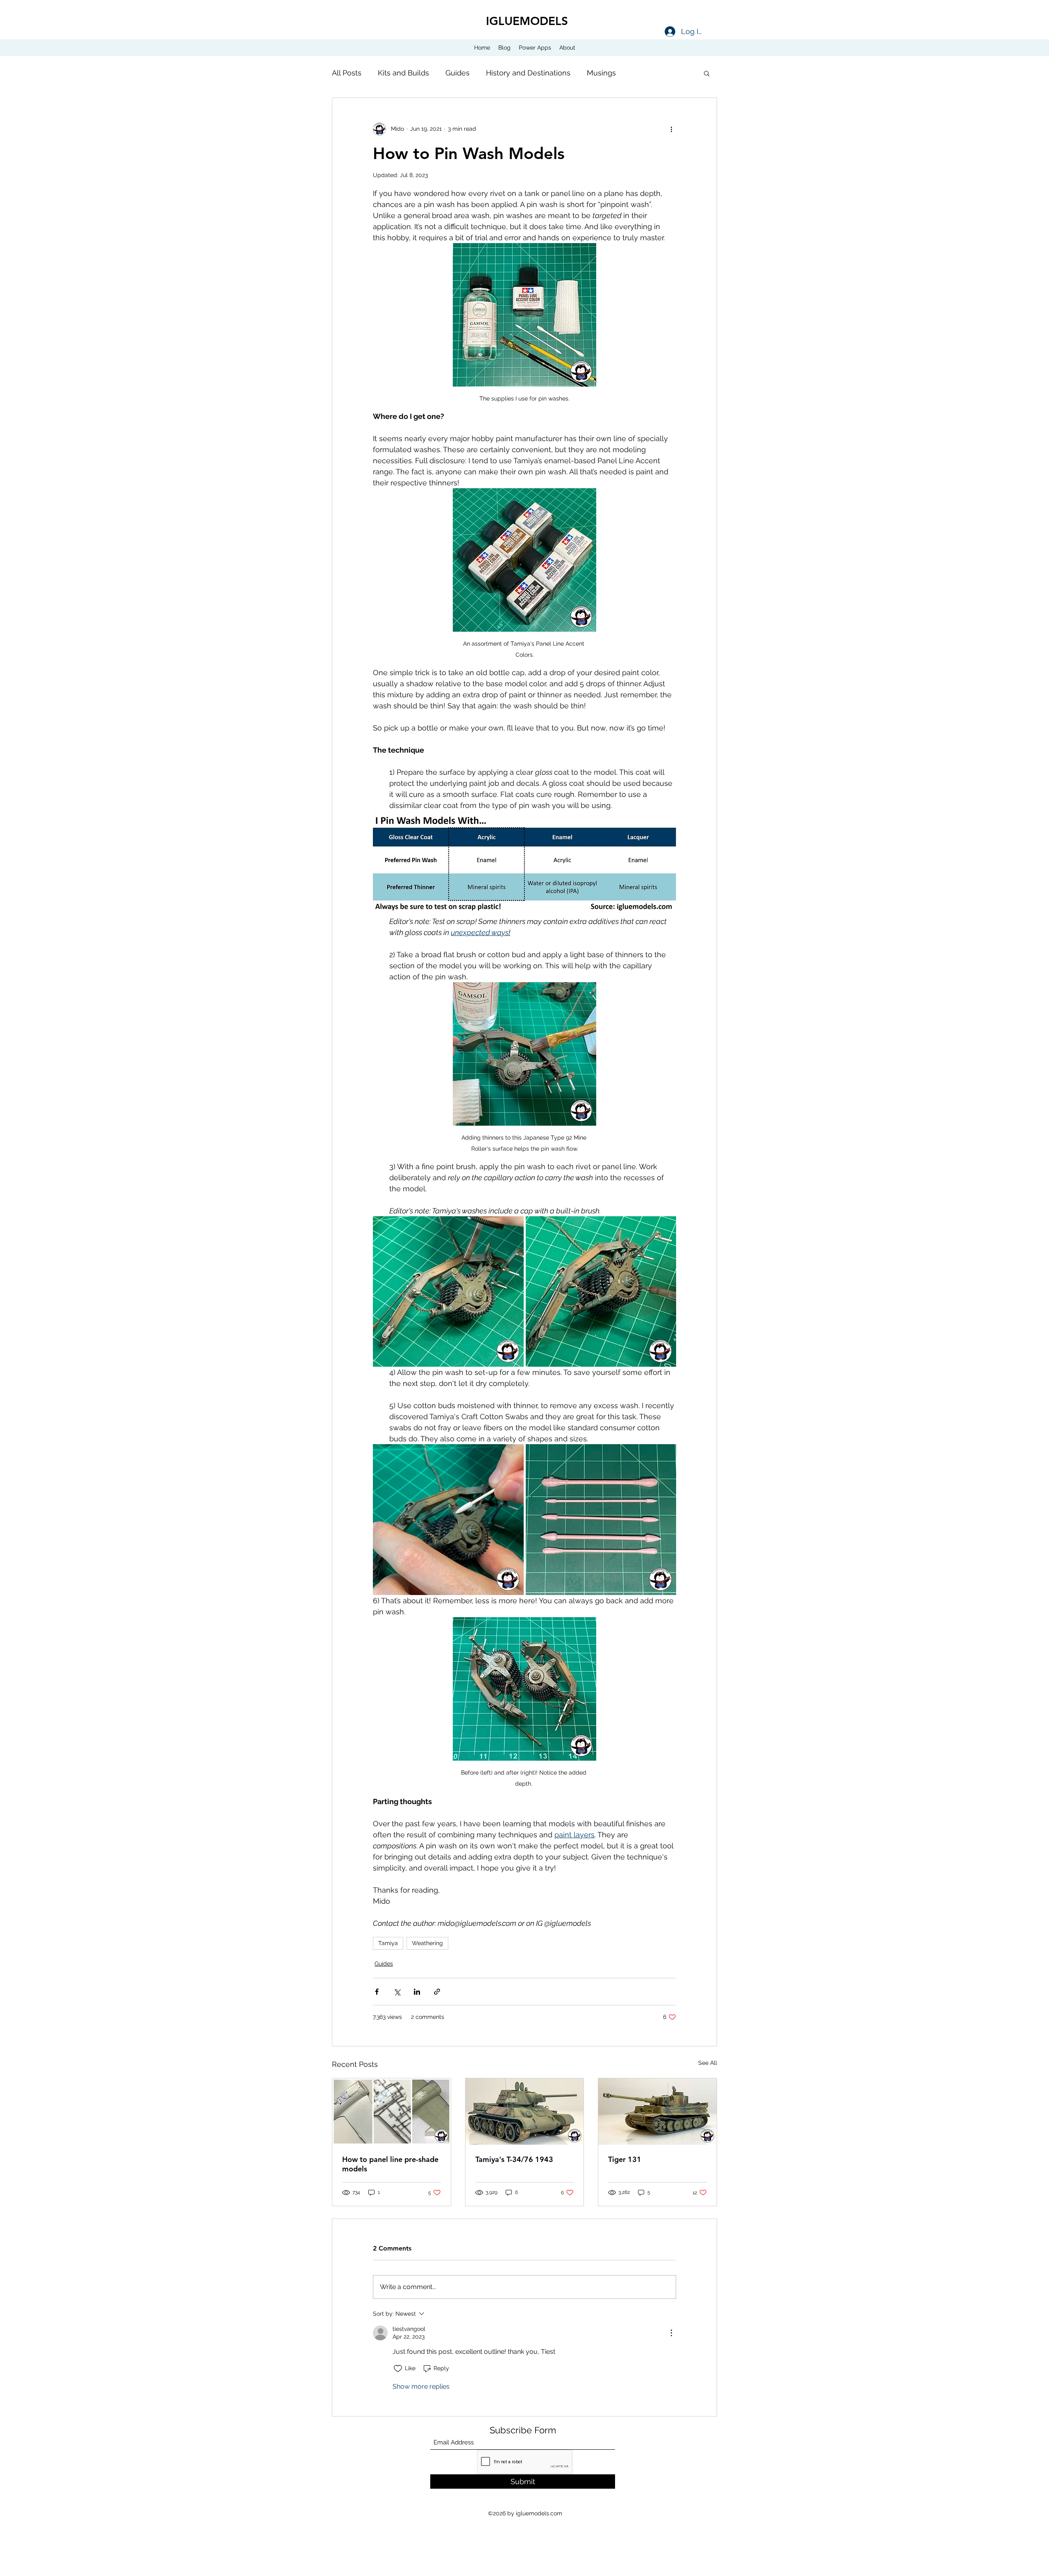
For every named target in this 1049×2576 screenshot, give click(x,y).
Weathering (427, 1943)
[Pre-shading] (392, 2112)
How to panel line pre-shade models (390, 2164)
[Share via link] (437, 1992)
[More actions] (671, 129)
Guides (458, 73)
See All (708, 2063)
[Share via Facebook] (377, 1992)
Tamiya (388, 1943)
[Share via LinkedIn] (417, 1992)
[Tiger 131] (657, 2112)
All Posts (347, 73)
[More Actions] (671, 2333)
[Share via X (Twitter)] (397, 1992)
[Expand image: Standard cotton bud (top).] (601, 1520)
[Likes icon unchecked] (398, 2369)
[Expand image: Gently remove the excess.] (448, 1520)
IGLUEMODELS (527, 21)
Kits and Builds (403, 73)
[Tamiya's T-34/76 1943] (525, 2112)
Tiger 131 (625, 2159)
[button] (707, 73)
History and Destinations (528, 73)
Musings (601, 73)
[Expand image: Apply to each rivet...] (448, 1292)
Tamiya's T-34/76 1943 (514, 2159)
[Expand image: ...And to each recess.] (601, 1292)
